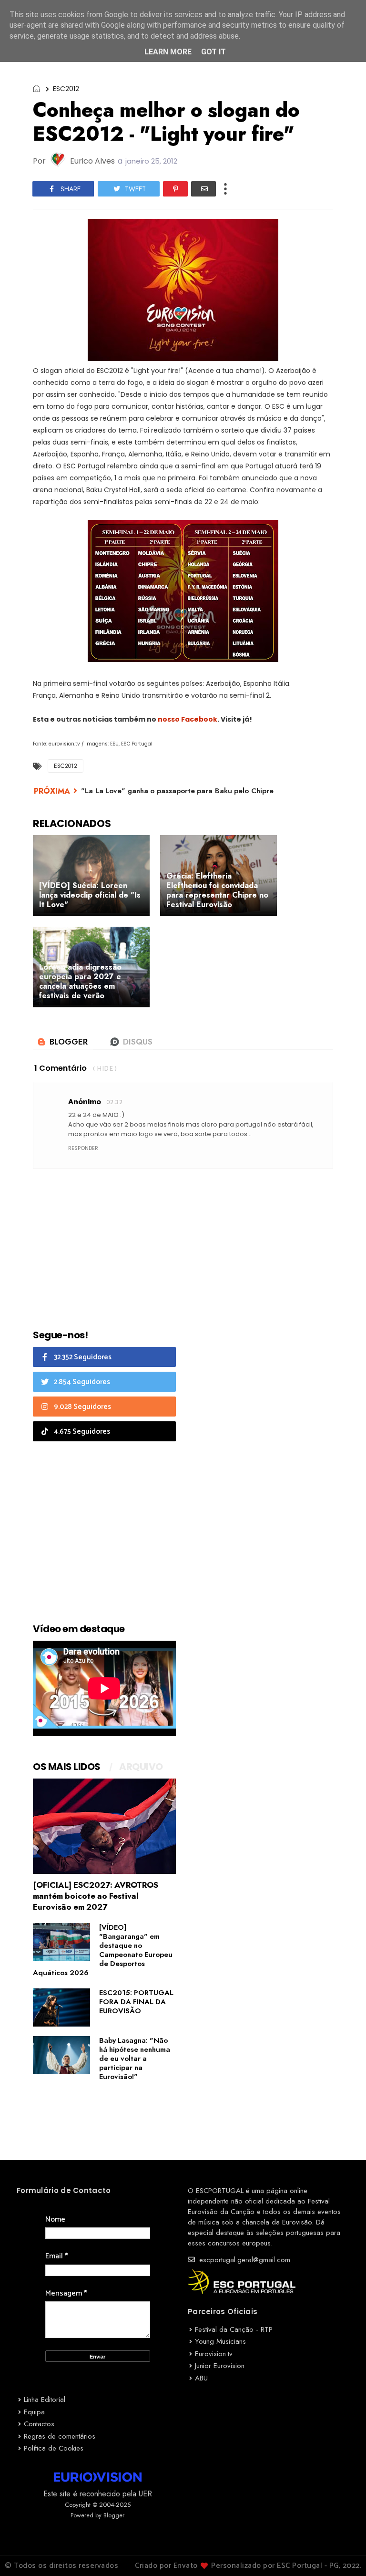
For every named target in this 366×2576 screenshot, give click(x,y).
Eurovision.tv (214, 2354)
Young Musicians (220, 2341)
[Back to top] (342, 2553)
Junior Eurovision (220, 2366)
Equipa (34, 2412)
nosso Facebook (188, 719)
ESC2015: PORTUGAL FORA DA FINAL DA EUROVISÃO (136, 2002)
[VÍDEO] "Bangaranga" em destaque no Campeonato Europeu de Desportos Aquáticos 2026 (103, 1950)
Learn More (168, 52)
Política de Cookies (54, 2448)
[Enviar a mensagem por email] (203, 189)
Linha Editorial (45, 2400)
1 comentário (61, 1068)
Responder (83, 1148)
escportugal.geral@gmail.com (244, 2260)
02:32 (114, 1102)
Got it (213, 52)
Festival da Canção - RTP (234, 2329)
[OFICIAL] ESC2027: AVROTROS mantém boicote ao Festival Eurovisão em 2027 (96, 1896)
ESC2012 (66, 89)
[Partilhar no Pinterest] (175, 189)
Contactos (39, 2424)
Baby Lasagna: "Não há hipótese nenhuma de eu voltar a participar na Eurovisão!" (135, 2059)
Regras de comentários (60, 2436)
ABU (201, 2378)
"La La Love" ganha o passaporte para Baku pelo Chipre (177, 791)
